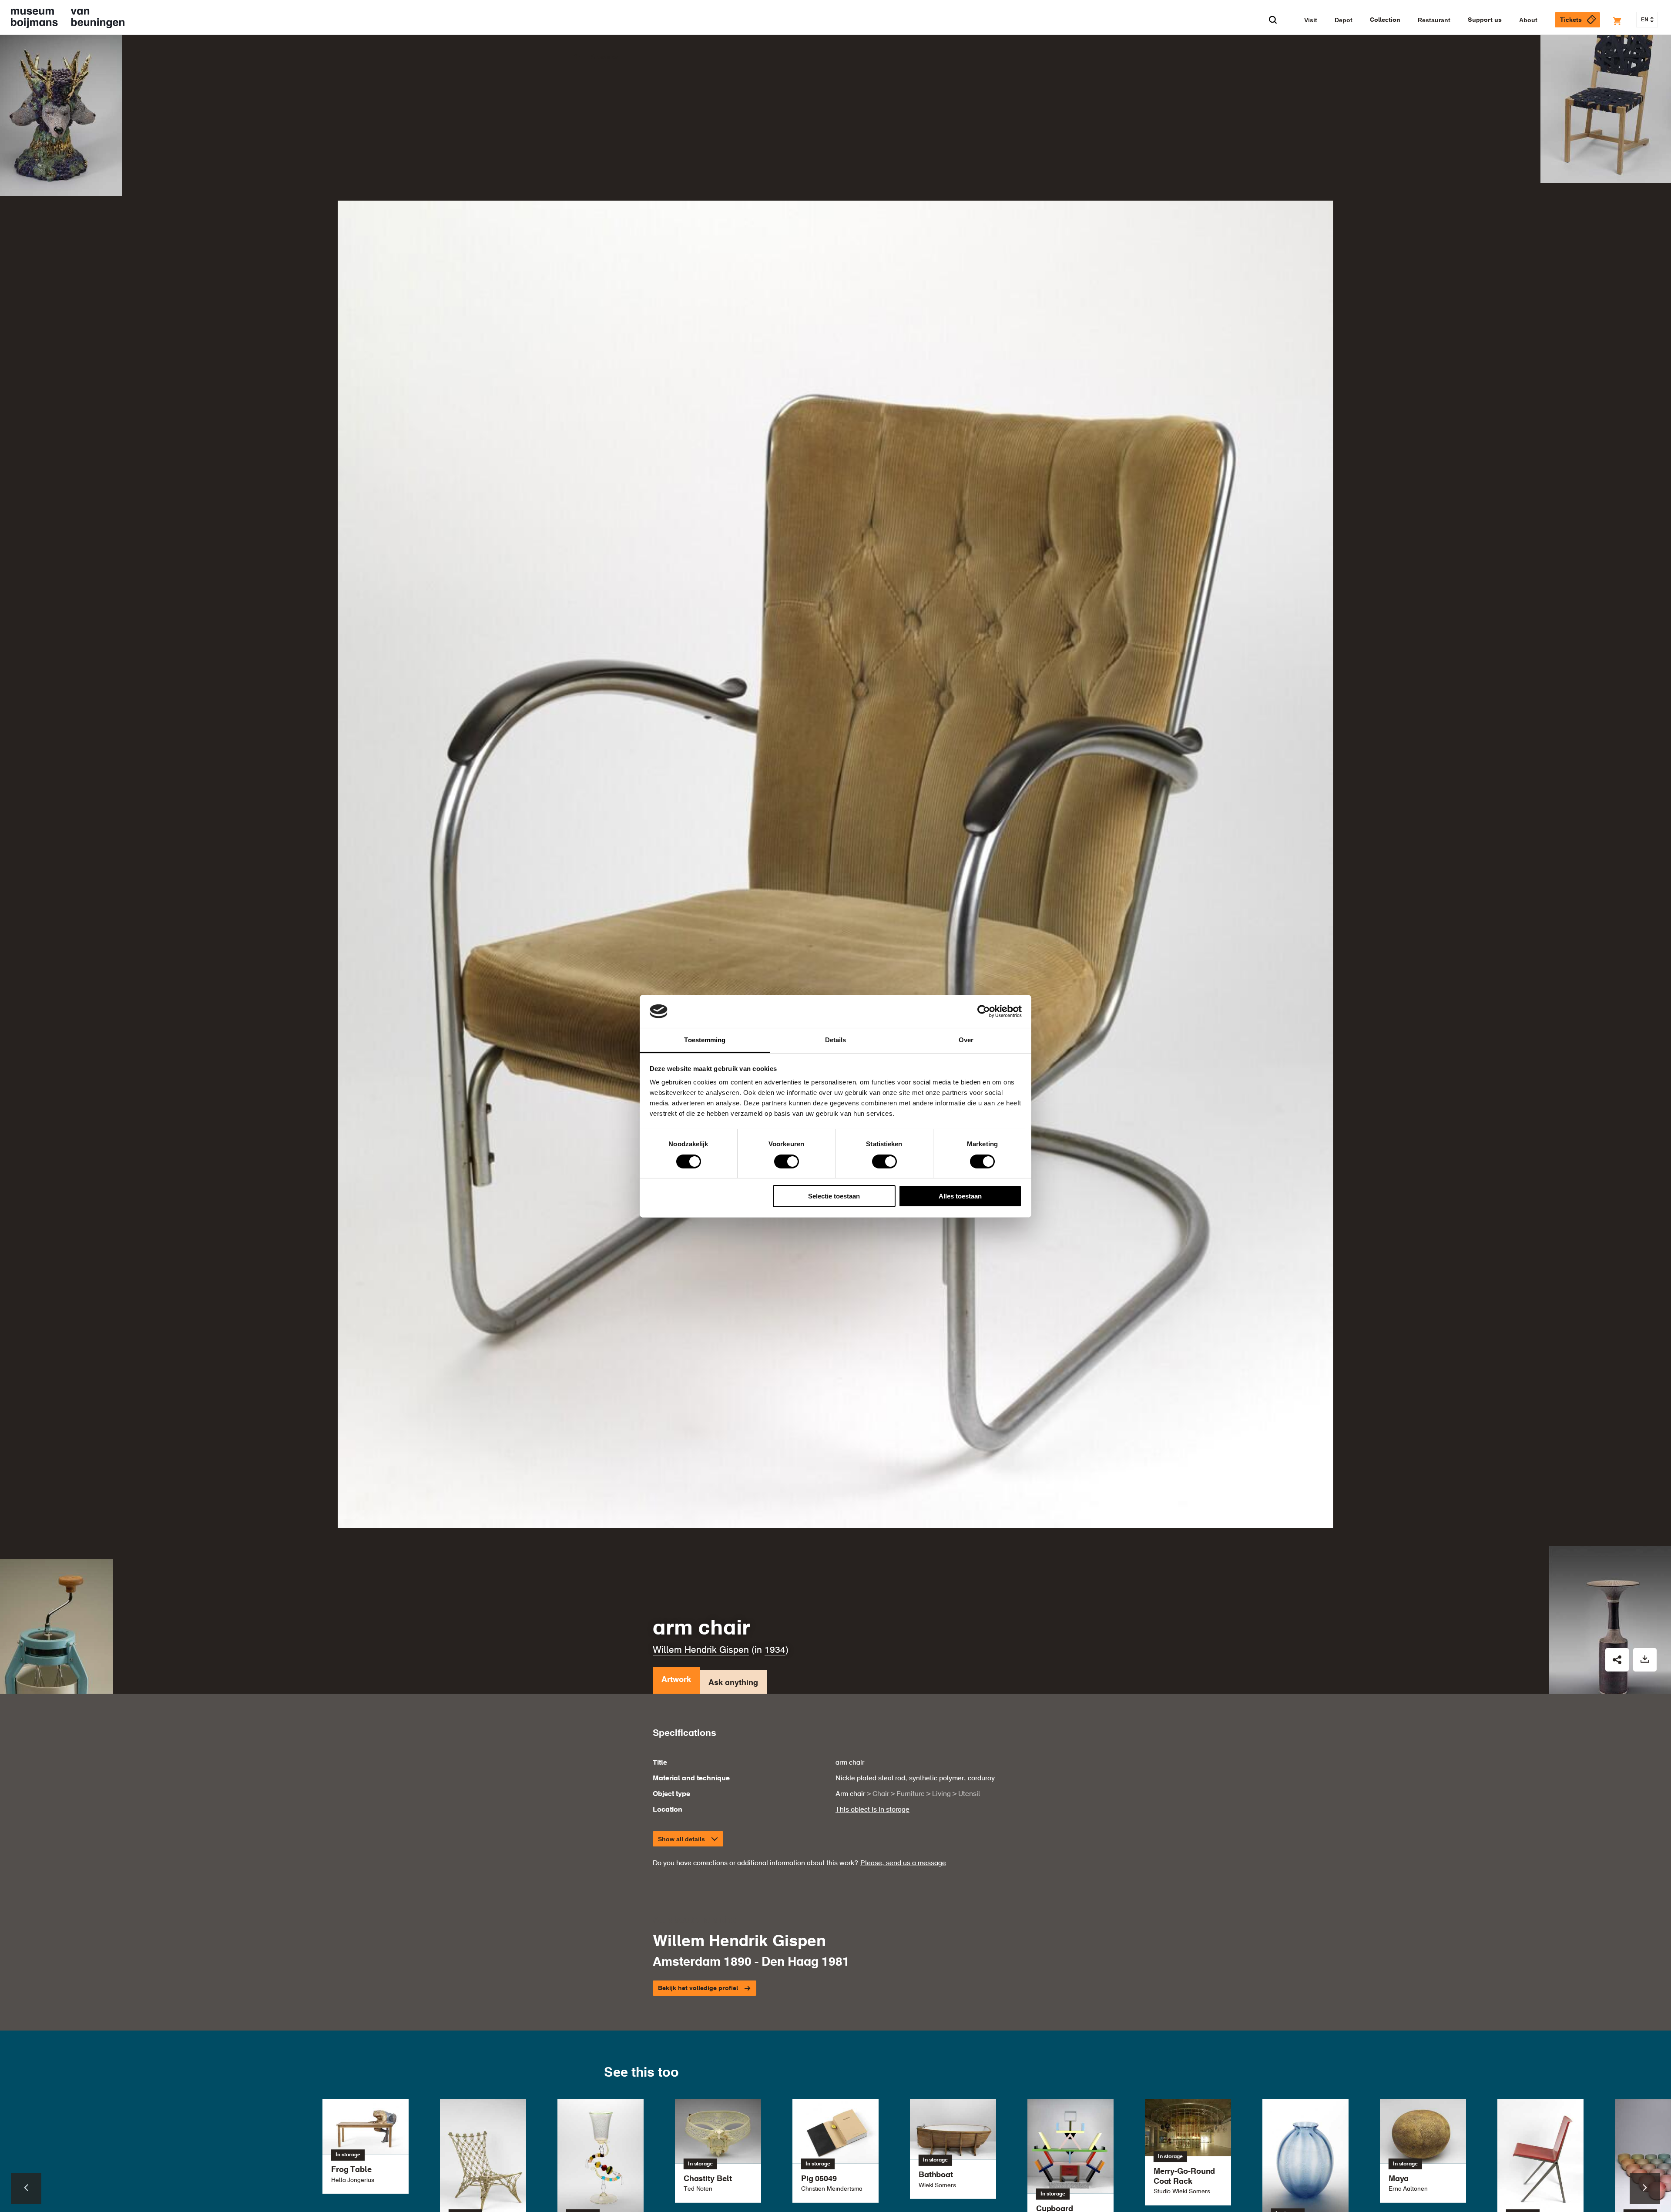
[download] (1645, 1660)
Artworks (604, 57)
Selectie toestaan (834, 1196)
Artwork (676, 1680)
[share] (1617, 1660)
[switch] (787, 1161)
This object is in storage (872, 1810)
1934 (775, 1650)
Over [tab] (966, 1040)
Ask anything (733, 1683)
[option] (835, 2151)
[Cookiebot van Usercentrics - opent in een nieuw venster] (984, 1011)
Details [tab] (836, 1040)
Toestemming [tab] (705, 1040)
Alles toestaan (960, 1196)
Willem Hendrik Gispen (701, 1650)
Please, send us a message (903, 1863)
